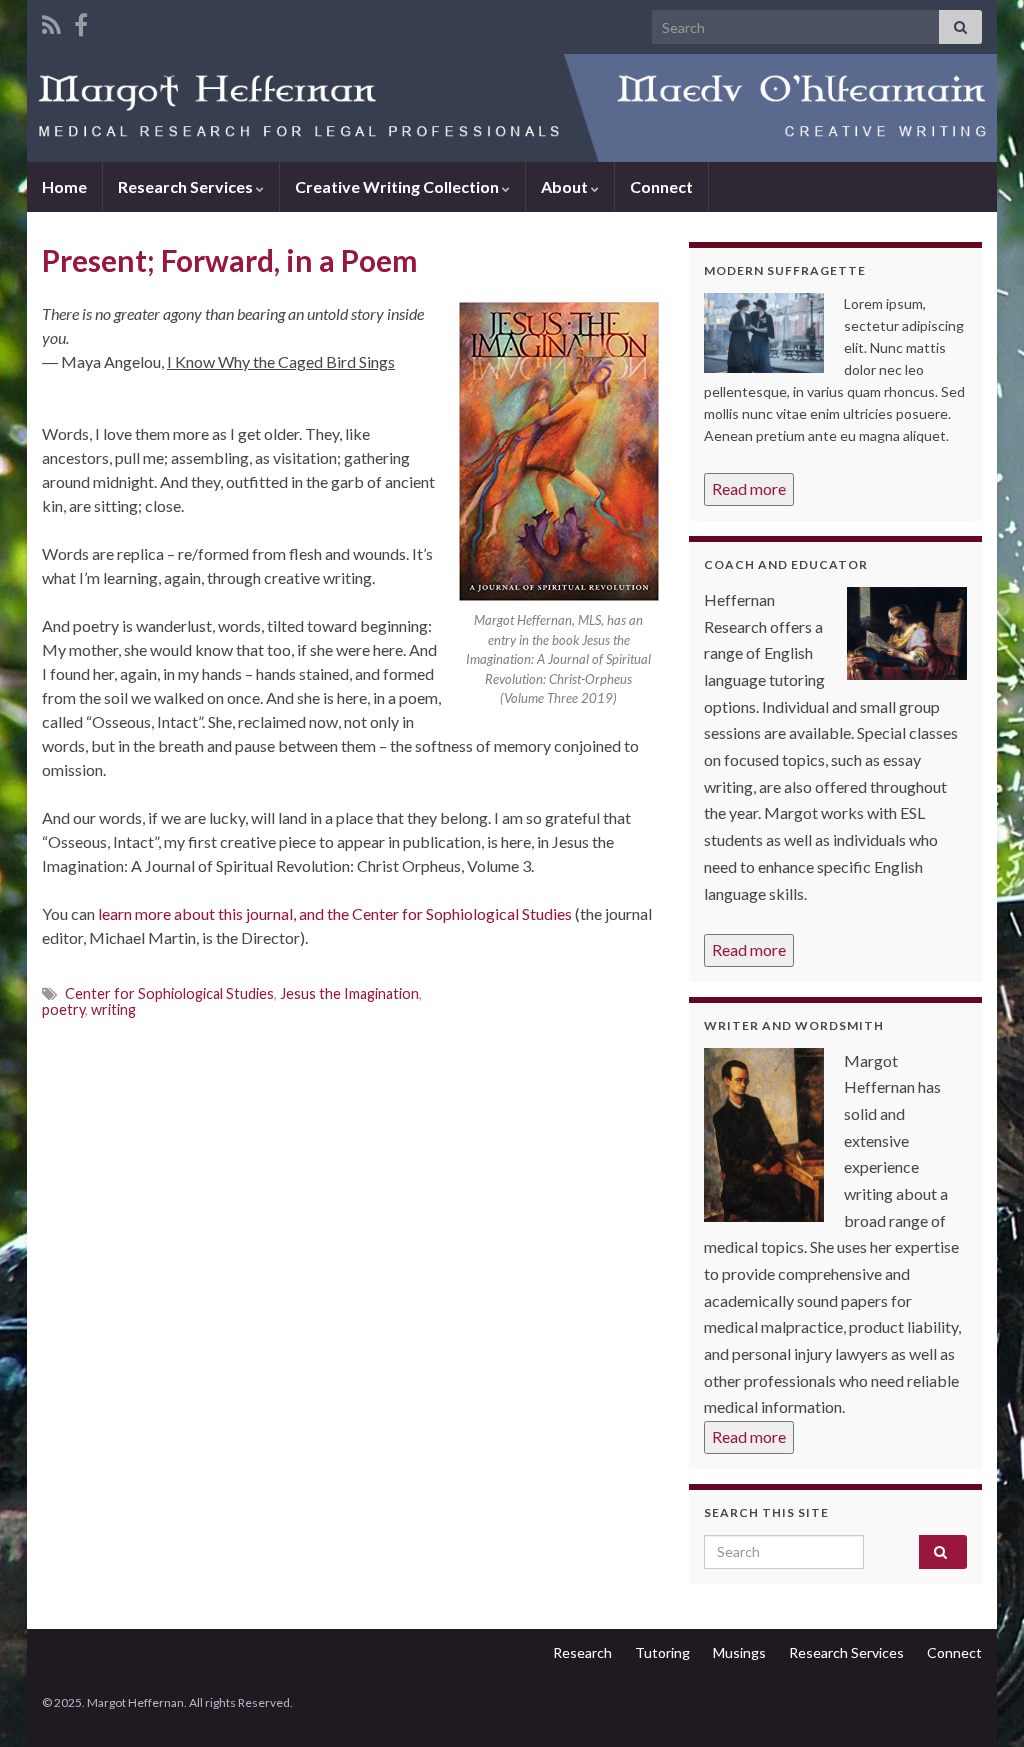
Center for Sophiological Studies (169, 993)
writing (113, 1009)
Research (582, 1652)
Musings (739, 1652)
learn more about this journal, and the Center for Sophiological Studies (335, 913)
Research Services (187, 186)
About (566, 186)
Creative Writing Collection (398, 186)
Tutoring (662, 1652)
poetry (63, 1009)
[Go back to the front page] (512, 108)
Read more (749, 488)
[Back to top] (979, 1702)
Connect (661, 186)
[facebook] (81, 21)
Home (64, 186)
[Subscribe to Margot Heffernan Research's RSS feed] (51, 21)
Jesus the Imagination (349, 993)
